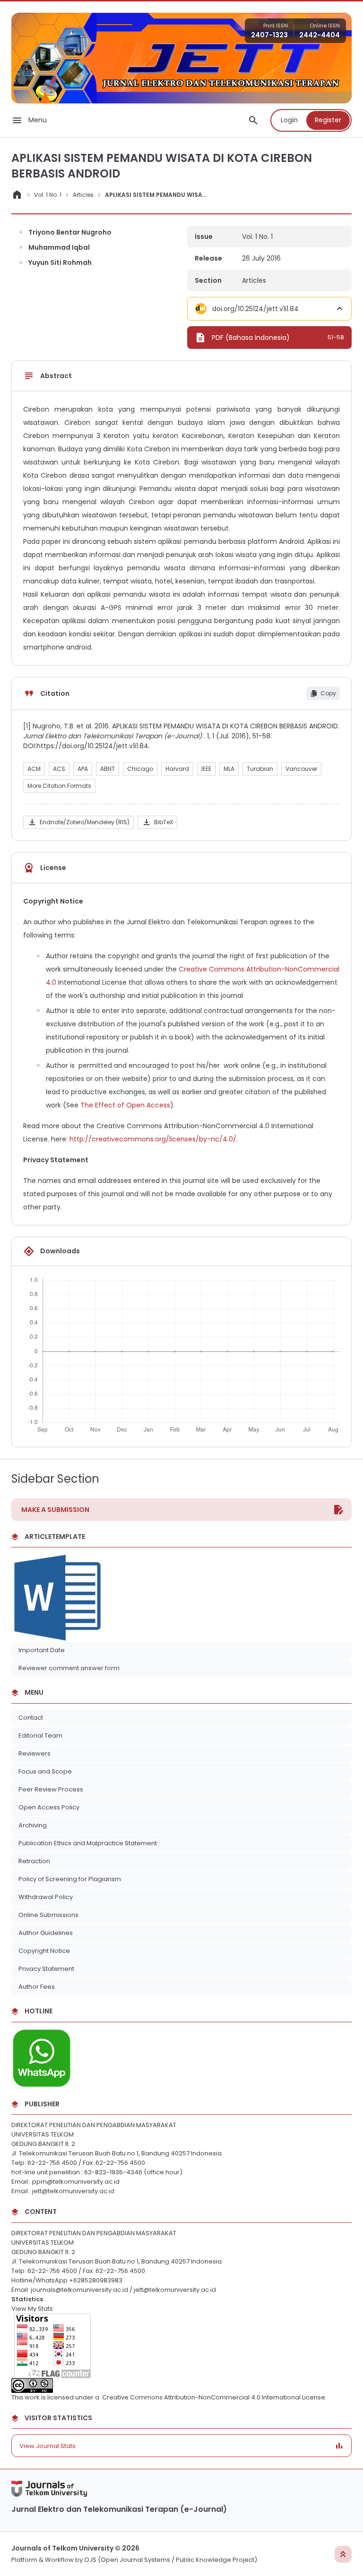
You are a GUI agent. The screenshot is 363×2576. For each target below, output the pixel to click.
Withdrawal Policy (46, 1897)
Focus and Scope (45, 1771)
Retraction (34, 1861)
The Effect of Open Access (125, 1105)
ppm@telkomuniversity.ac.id (76, 2182)
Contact (31, 1718)
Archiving (33, 1825)
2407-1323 (269, 35)
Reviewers (35, 1753)
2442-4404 (320, 35)
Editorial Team (40, 1736)
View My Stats (32, 2309)
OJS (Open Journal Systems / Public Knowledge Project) (171, 2560)
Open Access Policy (49, 1807)
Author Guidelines (46, 1933)
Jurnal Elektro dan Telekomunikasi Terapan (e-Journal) (119, 2509)
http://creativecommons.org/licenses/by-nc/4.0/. (154, 1139)
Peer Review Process (51, 1789)
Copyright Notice (44, 1951)
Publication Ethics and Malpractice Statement (88, 1843)
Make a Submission (55, 1510)
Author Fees (37, 1987)
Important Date (42, 1650)
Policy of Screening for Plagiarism (70, 1879)
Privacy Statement (46, 1969)
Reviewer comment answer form (70, 1668)
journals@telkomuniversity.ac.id (79, 2290)
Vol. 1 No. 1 (48, 195)
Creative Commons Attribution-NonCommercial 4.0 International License (214, 2397)
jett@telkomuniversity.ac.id (73, 2191)
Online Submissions (48, 1915)
